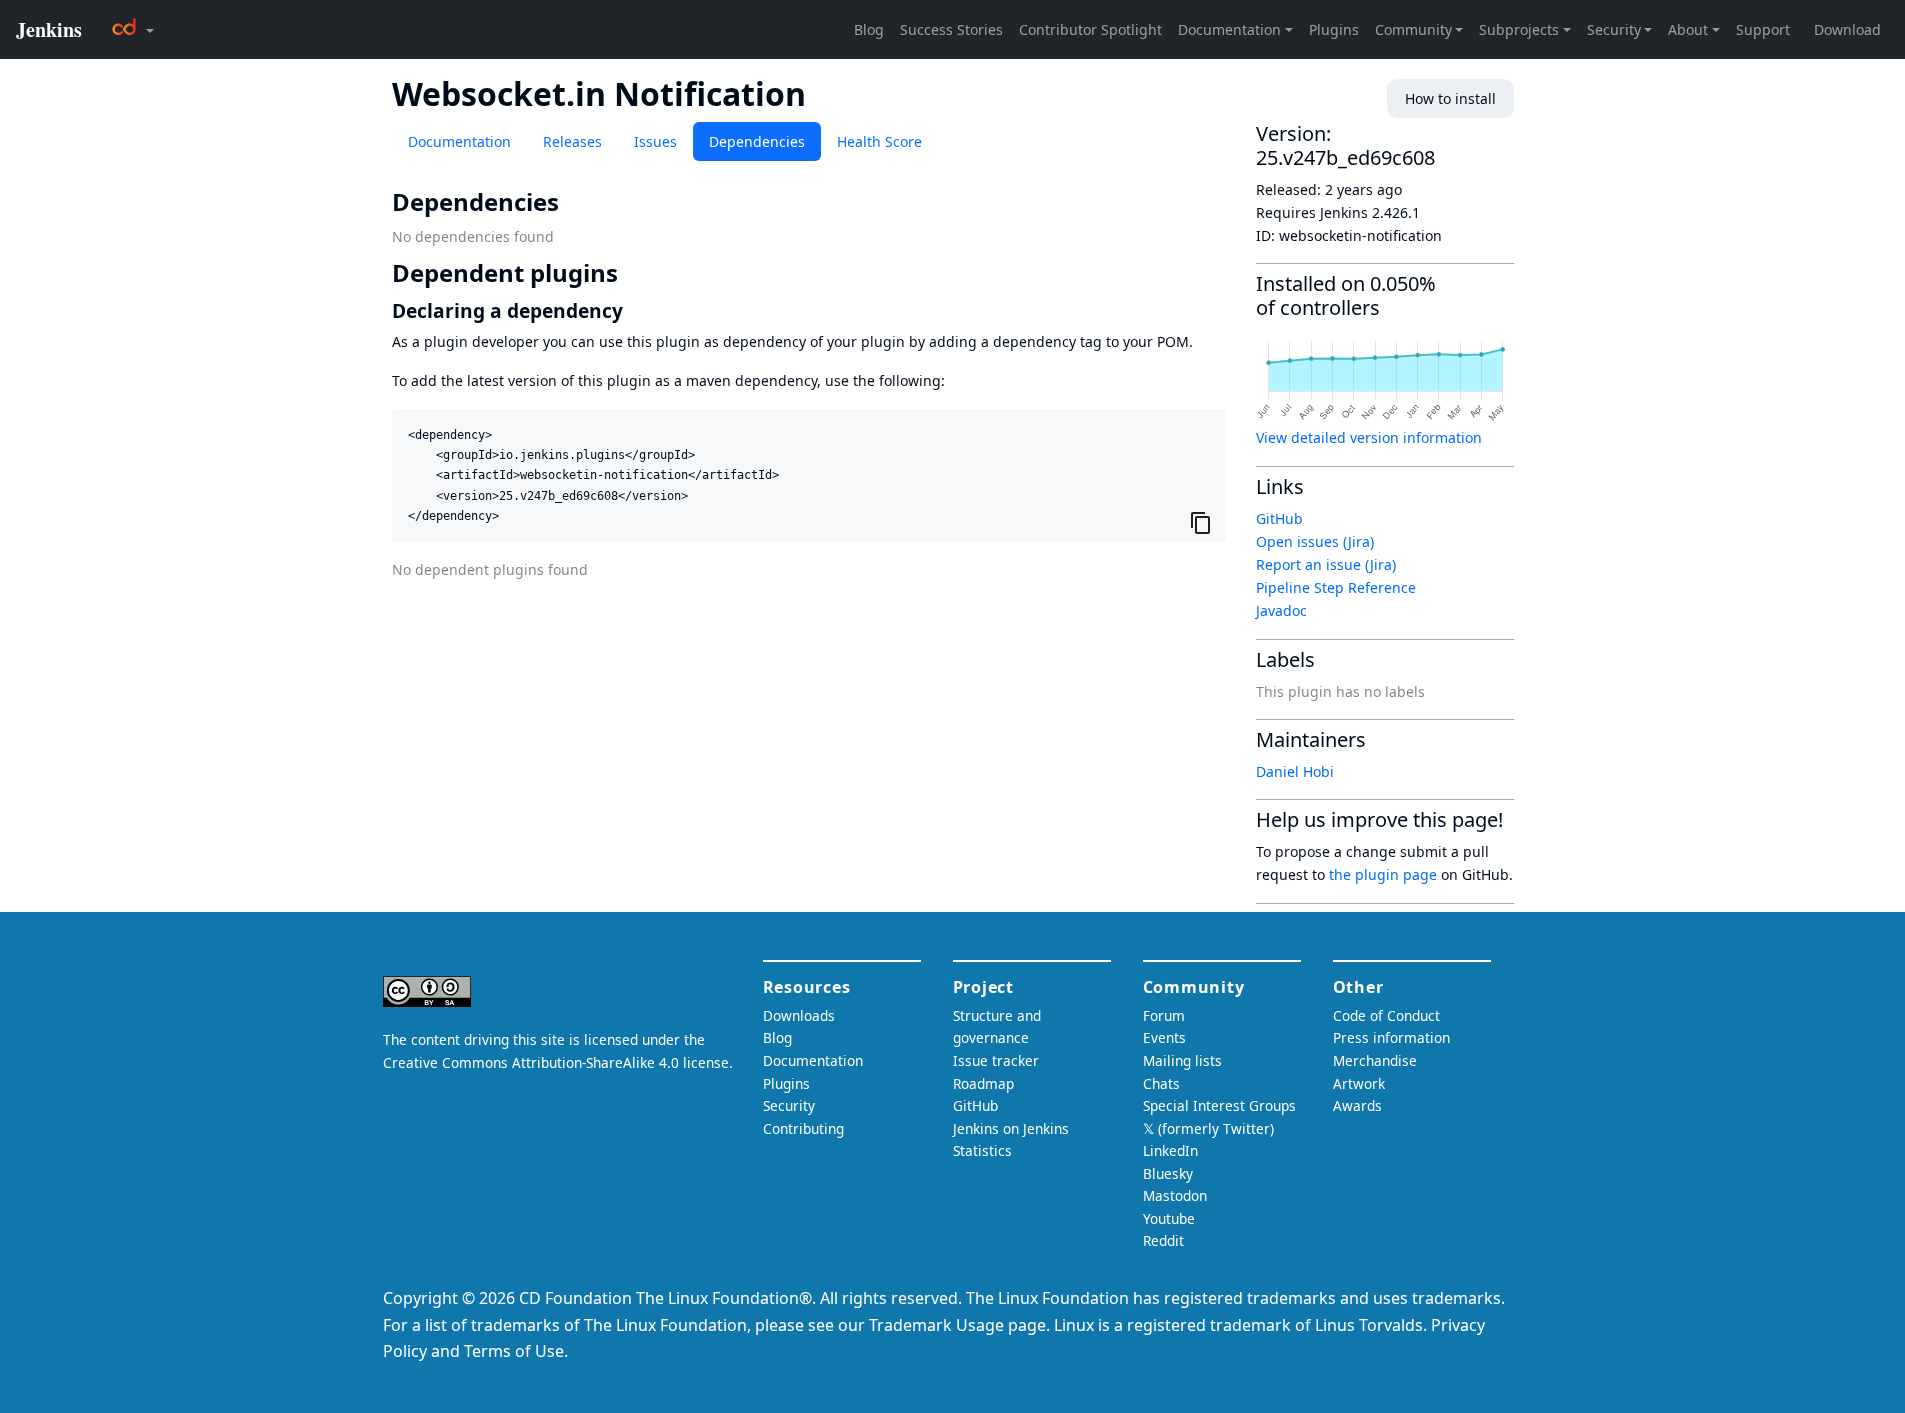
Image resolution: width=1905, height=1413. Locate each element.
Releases (572, 141)
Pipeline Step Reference (1336, 587)
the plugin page (1383, 874)
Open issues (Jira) (1315, 541)
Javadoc (1281, 610)
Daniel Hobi (1295, 771)
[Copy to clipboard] (1201, 523)
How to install (1450, 98)
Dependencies (757, 141)
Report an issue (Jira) (1326, 564)
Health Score (879, 141)
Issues (655, 141)
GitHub (1279, 518)
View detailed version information (1369, 437)
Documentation (459, 141)
